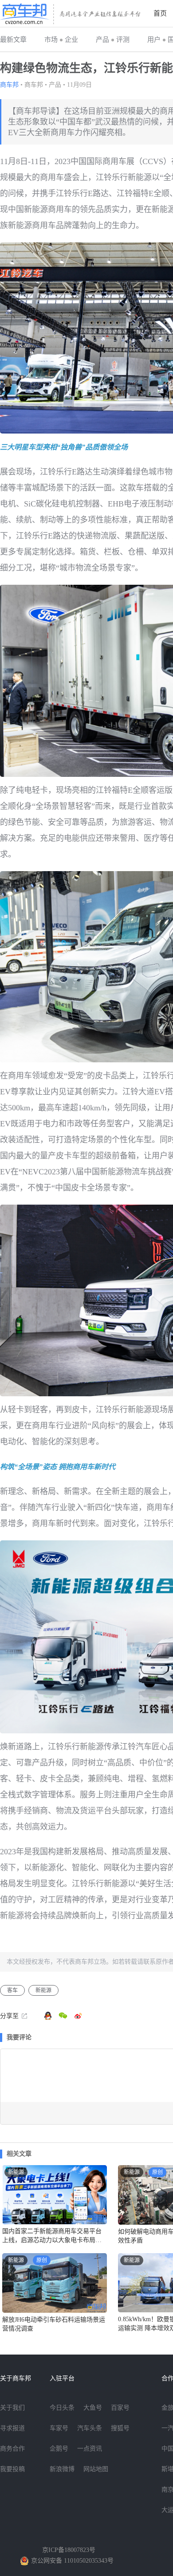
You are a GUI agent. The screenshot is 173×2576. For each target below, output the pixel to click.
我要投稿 (12, 2469)
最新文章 (13, 40)
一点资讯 (90, 2449)
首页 (160, 13)
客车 (12, 1990)
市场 (51, 40)
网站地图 (96, 2469)
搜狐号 (120, 2428)
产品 (102, 40)
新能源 (43, 1990)
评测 (123, 40)
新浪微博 (62, 2469)
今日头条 (62, 2408)
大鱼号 (93, 2408)
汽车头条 (90, 2428)
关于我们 (12, 2408)
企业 (71, 40)
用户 (154, 40)
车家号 (59, 2428)
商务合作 (12, 2449)
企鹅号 (59, 2449)
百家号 (120, 2408)
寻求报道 (12, 2428)
